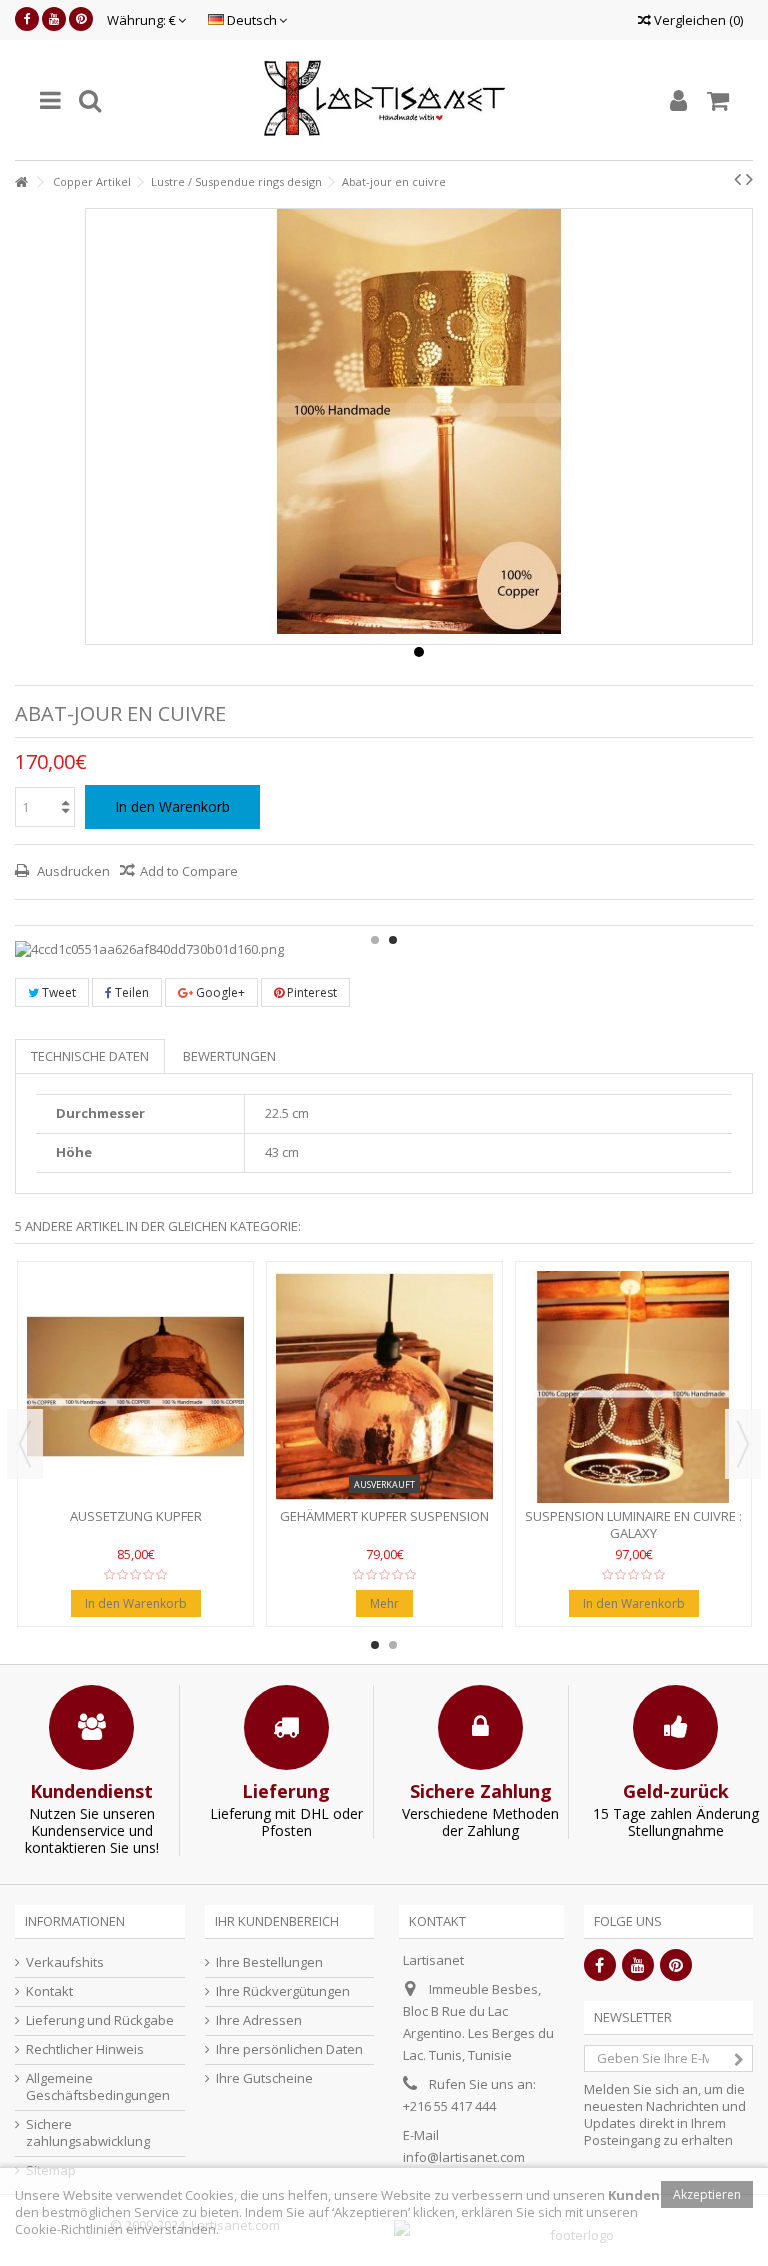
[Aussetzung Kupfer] (135, 1387)
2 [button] (393, 940)
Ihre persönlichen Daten (289, 2049)
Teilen (130, 992)
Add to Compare (189, 871)
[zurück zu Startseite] (21, 182)
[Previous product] (737, 179)
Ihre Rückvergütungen (283, 1991)
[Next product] (749, 179)
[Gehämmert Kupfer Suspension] (384, 1387)
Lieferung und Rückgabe (100, 2020)
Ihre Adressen (259, 2020)
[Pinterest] (81, 19)
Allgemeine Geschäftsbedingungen (98, 2087)
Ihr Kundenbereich (277, 1921)
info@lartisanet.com (464, 2157)
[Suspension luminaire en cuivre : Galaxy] (633, 1387)
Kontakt (49, 1991)
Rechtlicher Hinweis (85, 2049)
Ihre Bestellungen (269, 1962)
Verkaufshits (65, 1962)
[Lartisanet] (384, 100)
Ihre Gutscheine (264, 2078)
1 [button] (375, 940)
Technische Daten (90, 1056)
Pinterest (310, 992)
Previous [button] (25, 1444)
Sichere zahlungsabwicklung (88, 2133)
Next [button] (743, 1444)
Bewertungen (229, 1056)
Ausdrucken (72, 871)
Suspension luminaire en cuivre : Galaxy (633, 1524)
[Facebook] (27, 19)
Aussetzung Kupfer (136, 1516)
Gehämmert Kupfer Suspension (384, 1516)
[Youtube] (54, 19)
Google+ (219, 992)
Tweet (57, 992)
